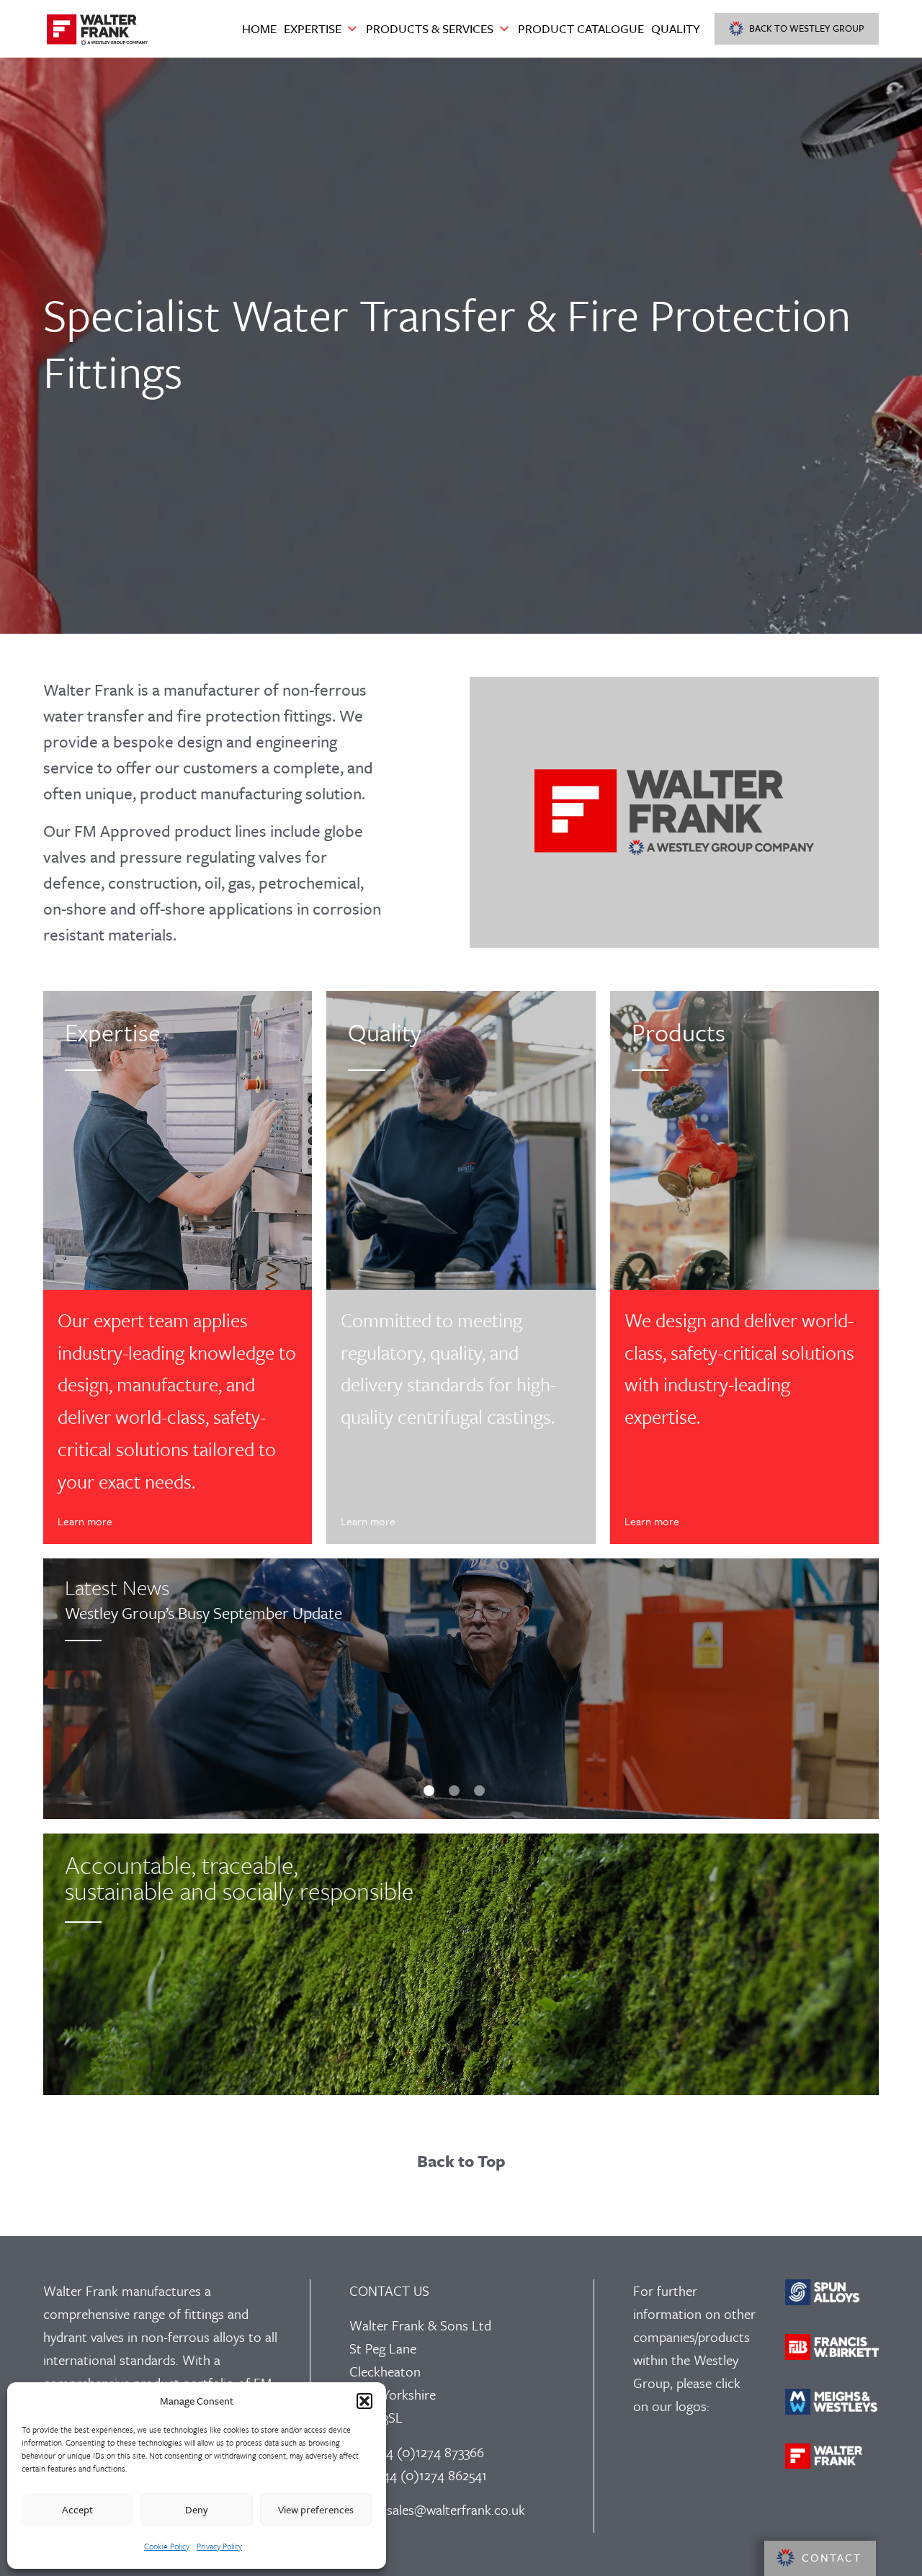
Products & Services (430, 28)
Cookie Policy (167, 2546)
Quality (676, 28)
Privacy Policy (219, 2546)
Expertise (313, 28)
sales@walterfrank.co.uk (456, 2509)
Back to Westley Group (807, 28)
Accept (77, 2509)
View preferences (316, 2509)
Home (259, 28)
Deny (197, 2509)
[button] (364, 2401)
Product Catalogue (581, 28)
